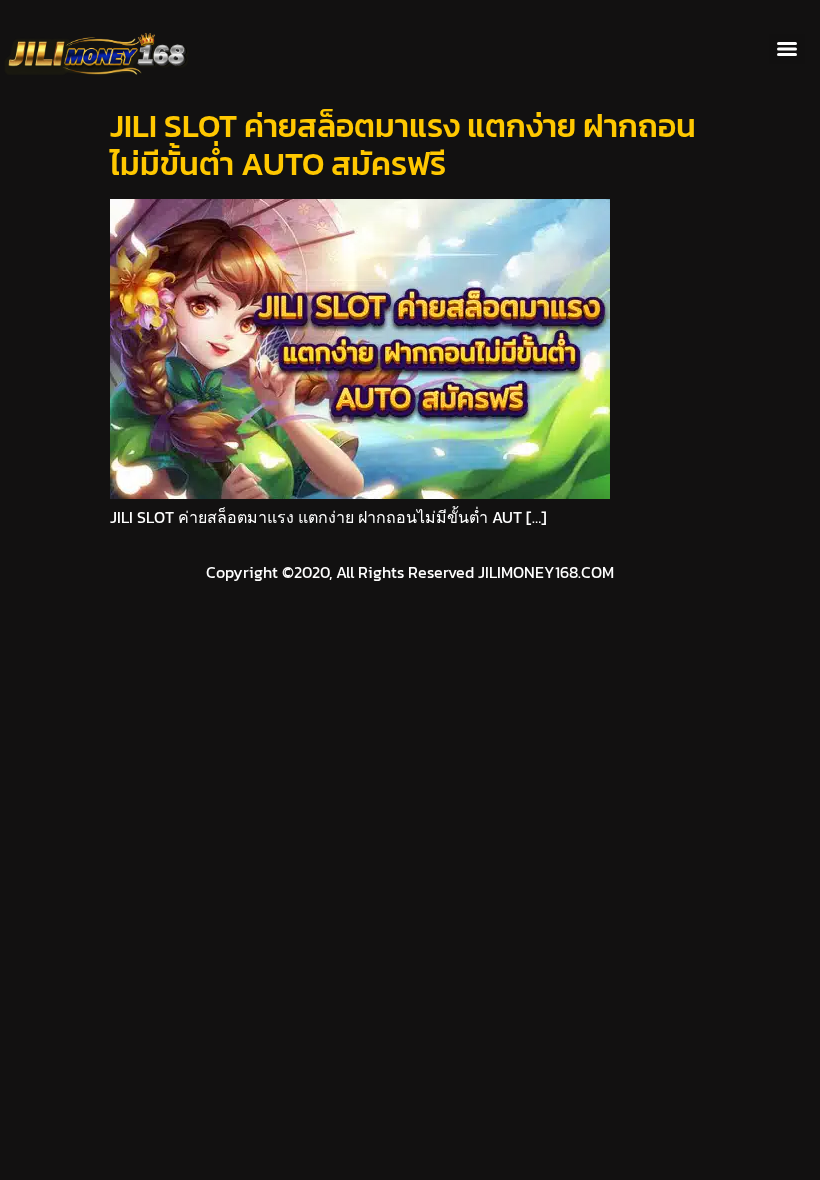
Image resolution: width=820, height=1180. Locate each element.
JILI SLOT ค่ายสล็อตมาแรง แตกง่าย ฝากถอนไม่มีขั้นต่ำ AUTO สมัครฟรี (403, 145)
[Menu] (787, 49)
